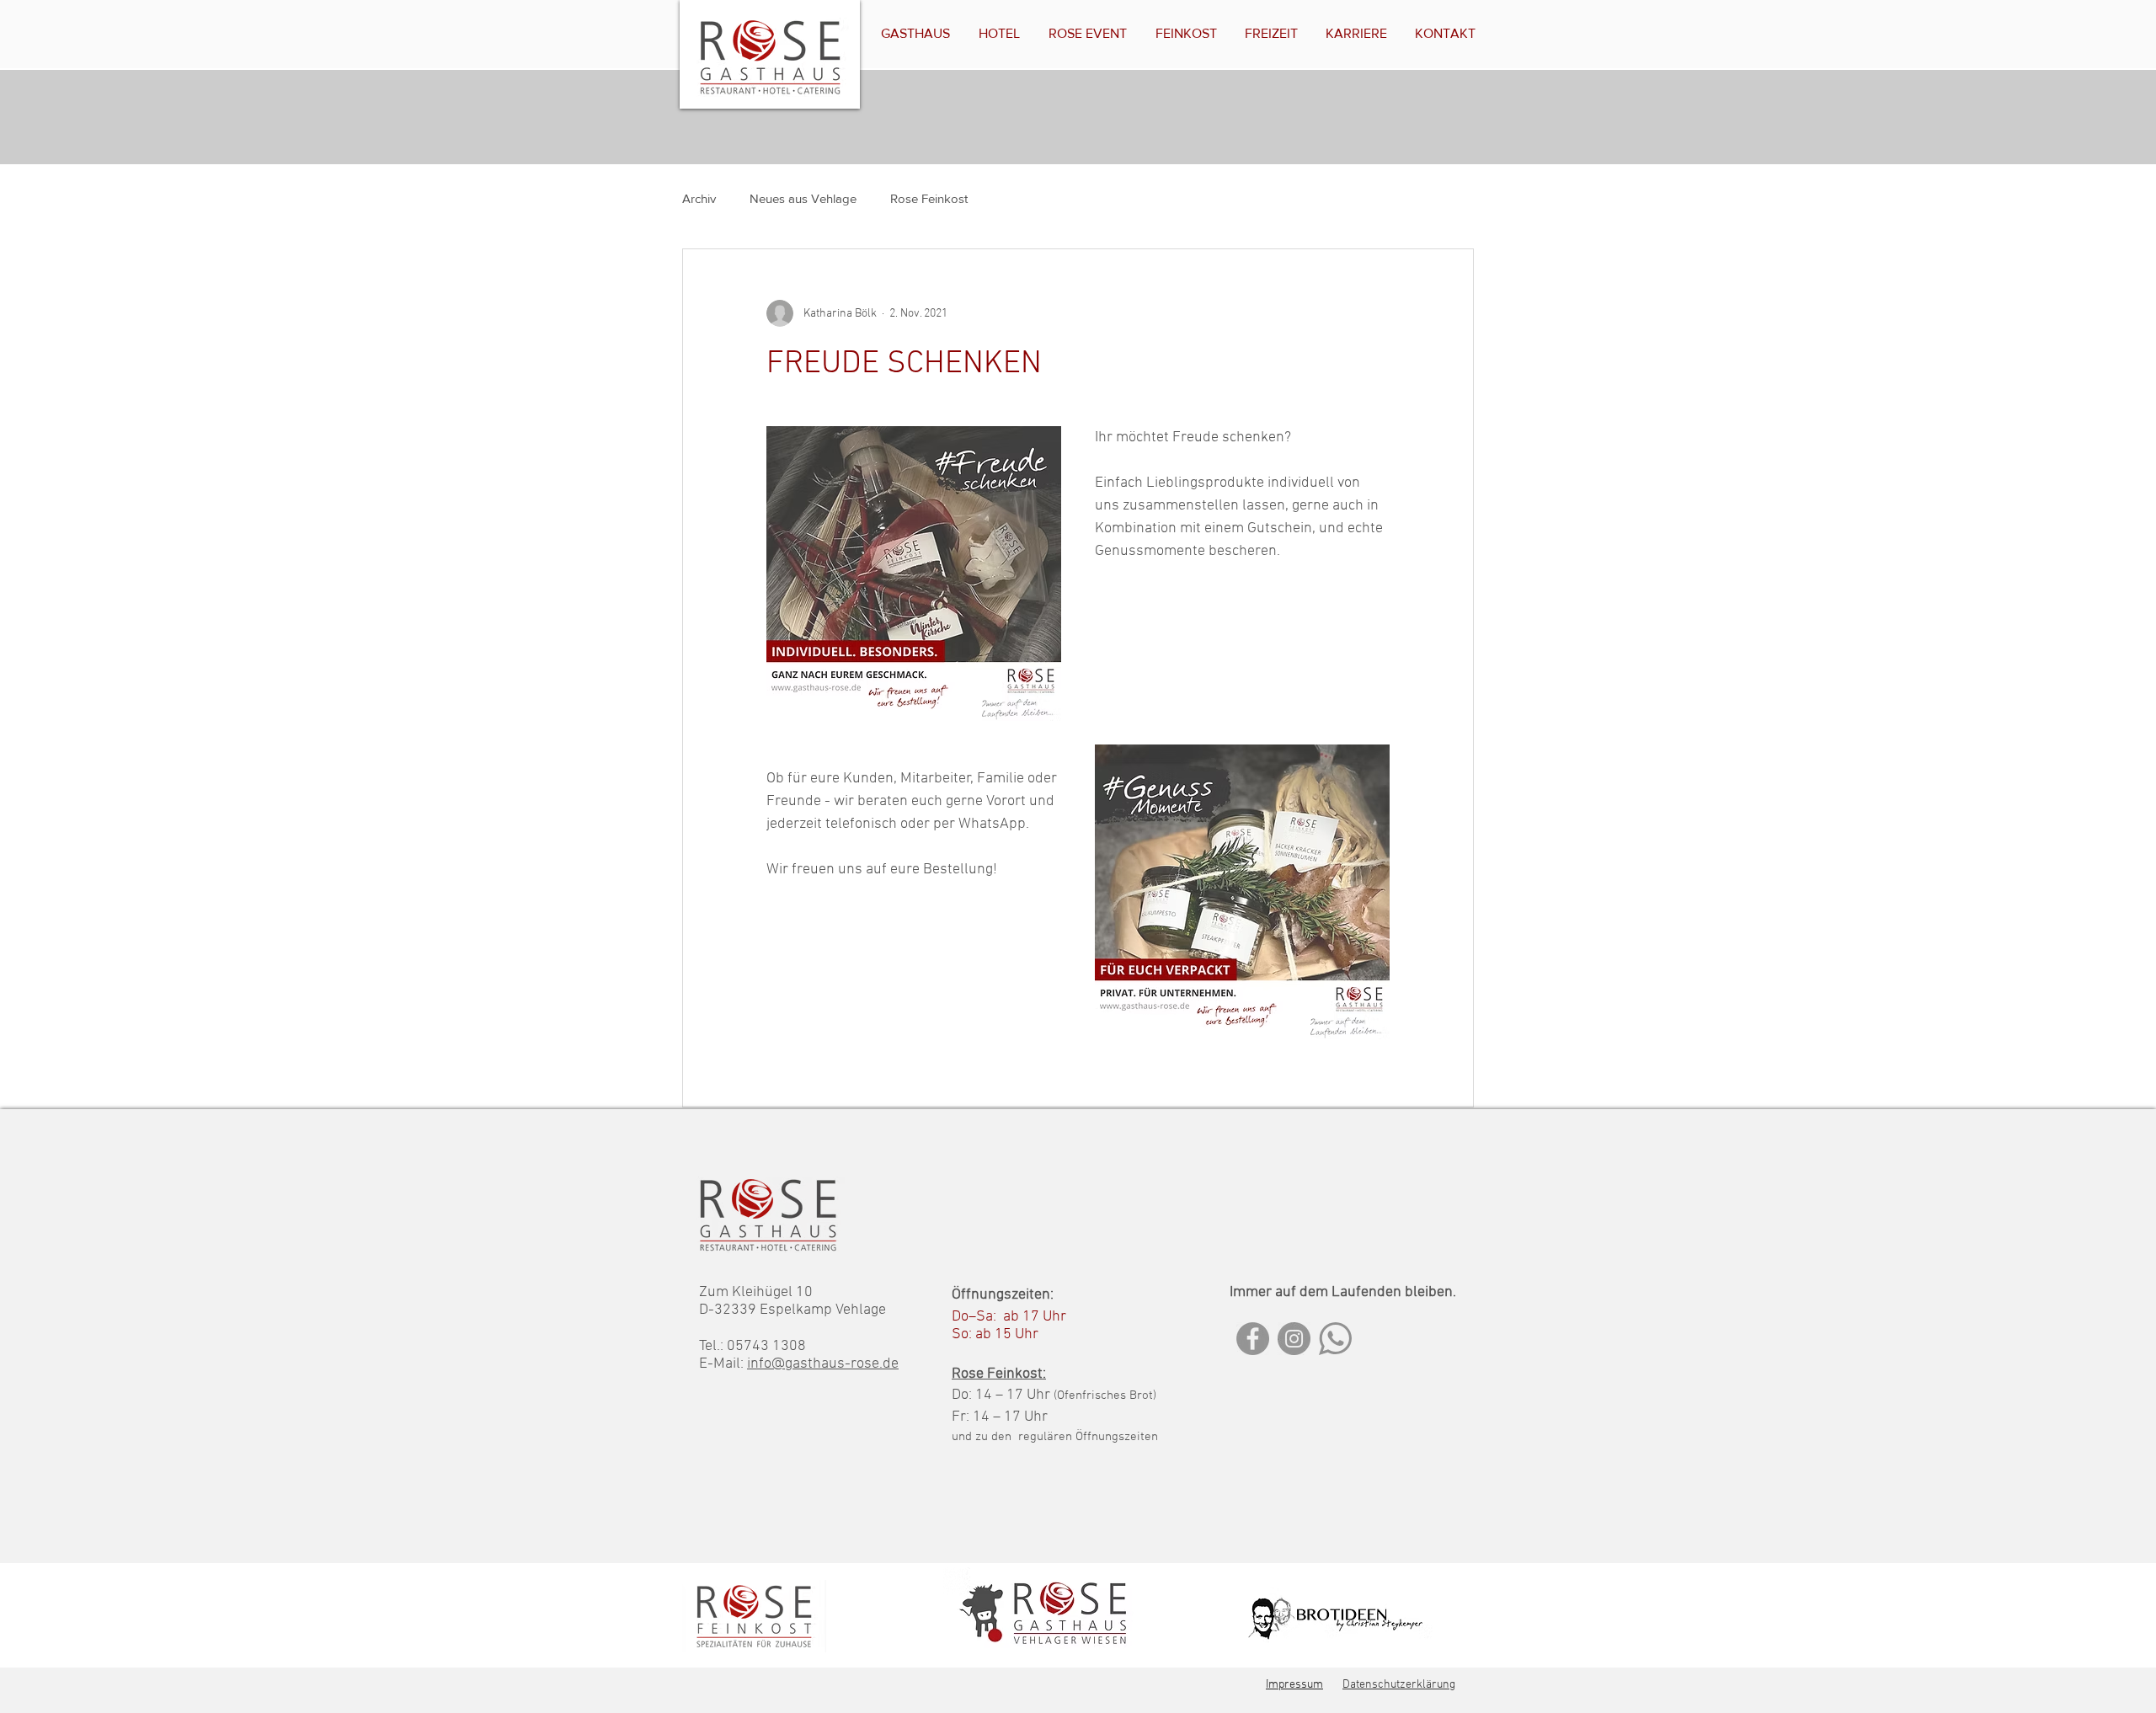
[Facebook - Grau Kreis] (1253, 1339)
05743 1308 (766, 1346)
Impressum (1294, 1685)
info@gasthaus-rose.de (823, 1364)
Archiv (699, 198)
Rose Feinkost (929, 198)
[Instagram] (1294, 1339)
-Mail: (727, 1364)
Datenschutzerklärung (1399, 1685)
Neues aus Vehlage (803, 198)
